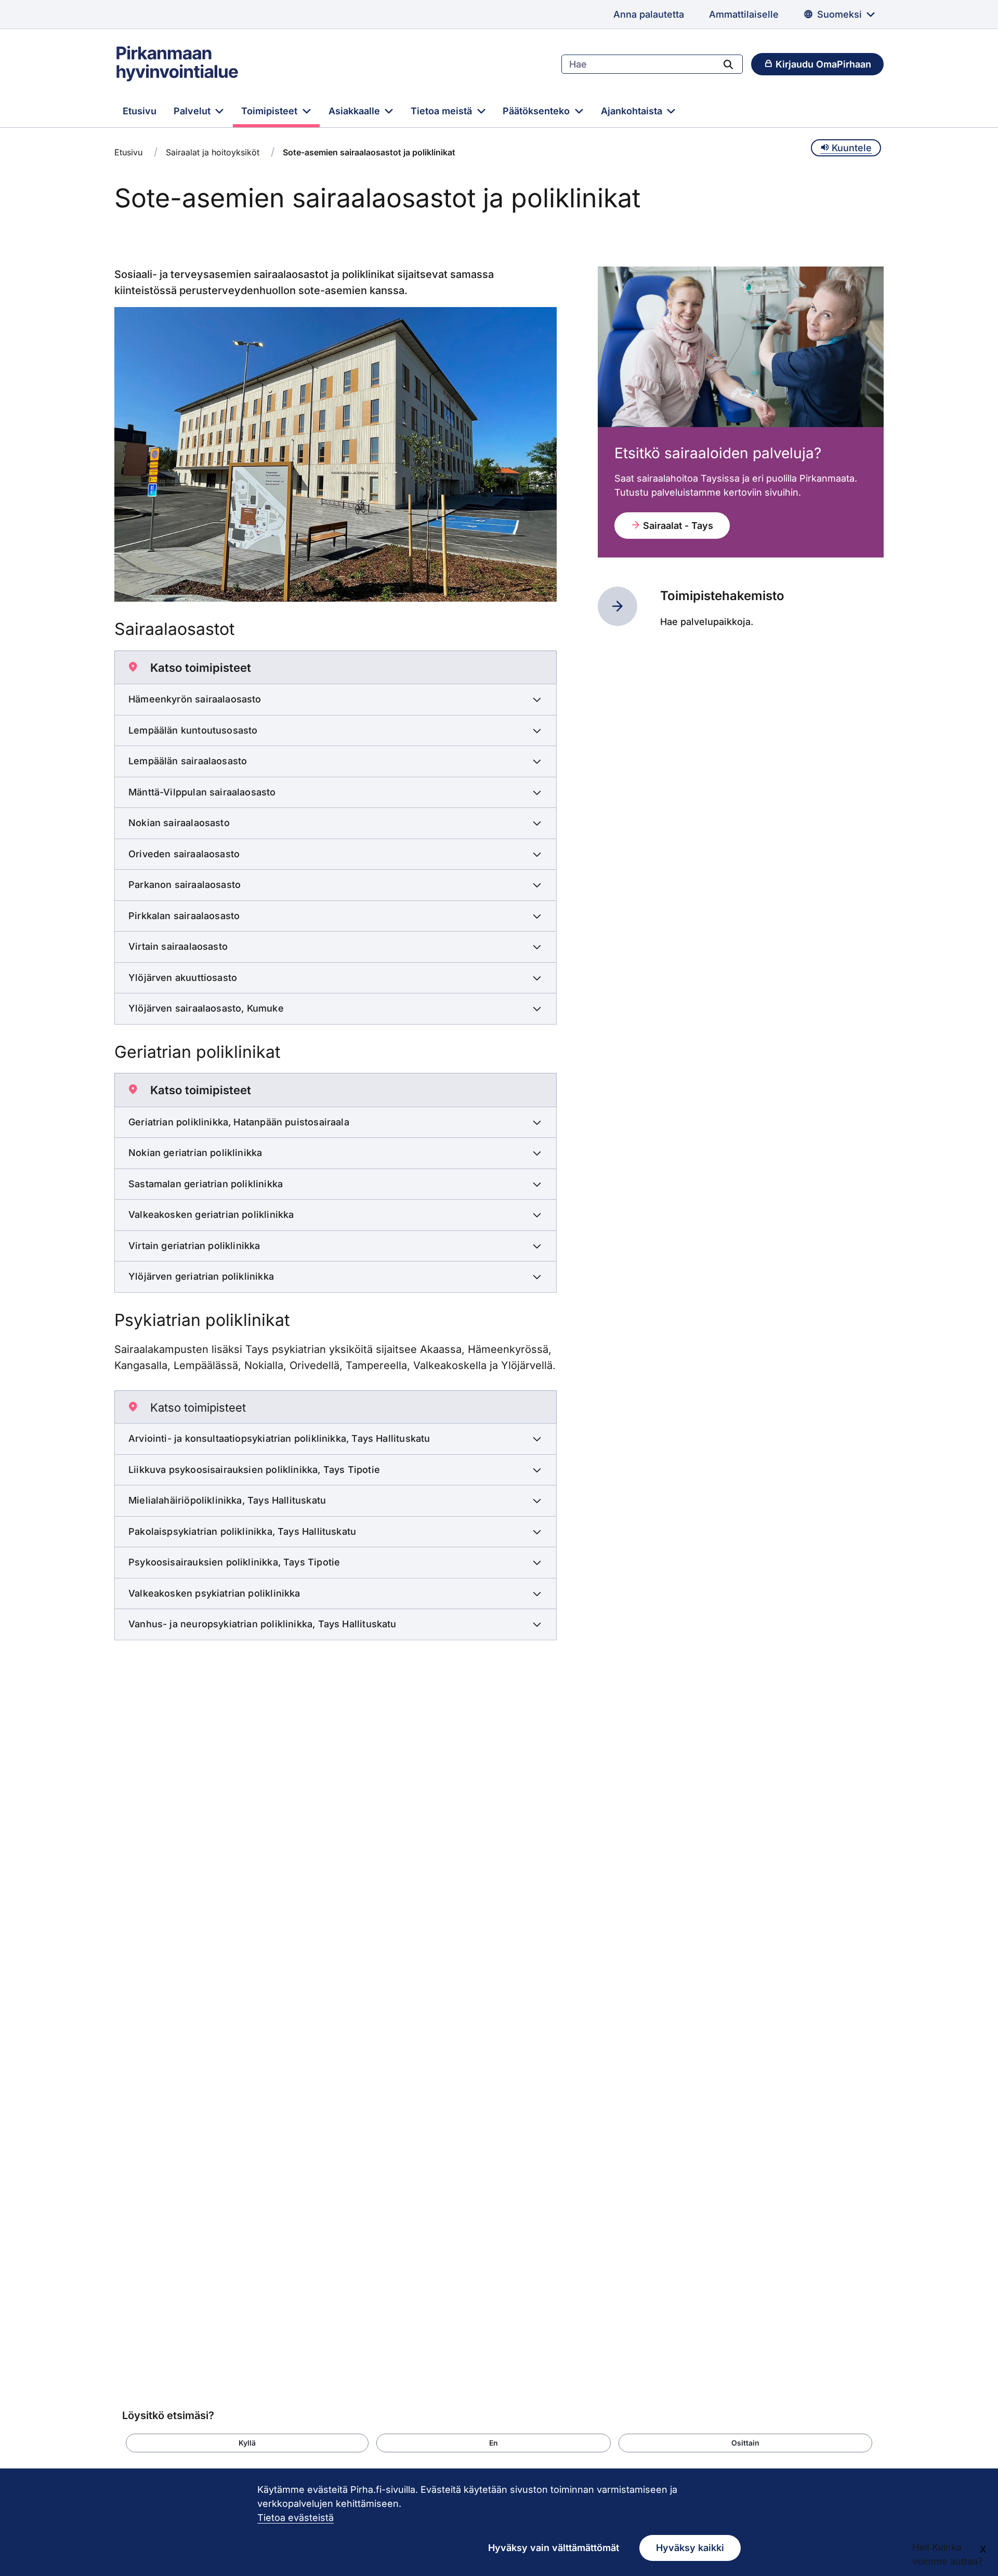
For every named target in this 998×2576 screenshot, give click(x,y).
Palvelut (193, 111)
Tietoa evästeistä (296, 2518)
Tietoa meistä (443, 111)
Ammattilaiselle (744, 14)
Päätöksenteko (537, 111)
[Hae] (728, 64)
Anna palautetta (649, 14)
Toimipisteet (271, 111)
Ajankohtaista (633, 111)
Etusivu (140, 111)
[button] (247, 2443)
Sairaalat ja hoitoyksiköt (213, 152)
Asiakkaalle (356, 111)
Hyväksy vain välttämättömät (554, 2548)
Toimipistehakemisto (722, 596)
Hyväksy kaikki (690, 2548)
